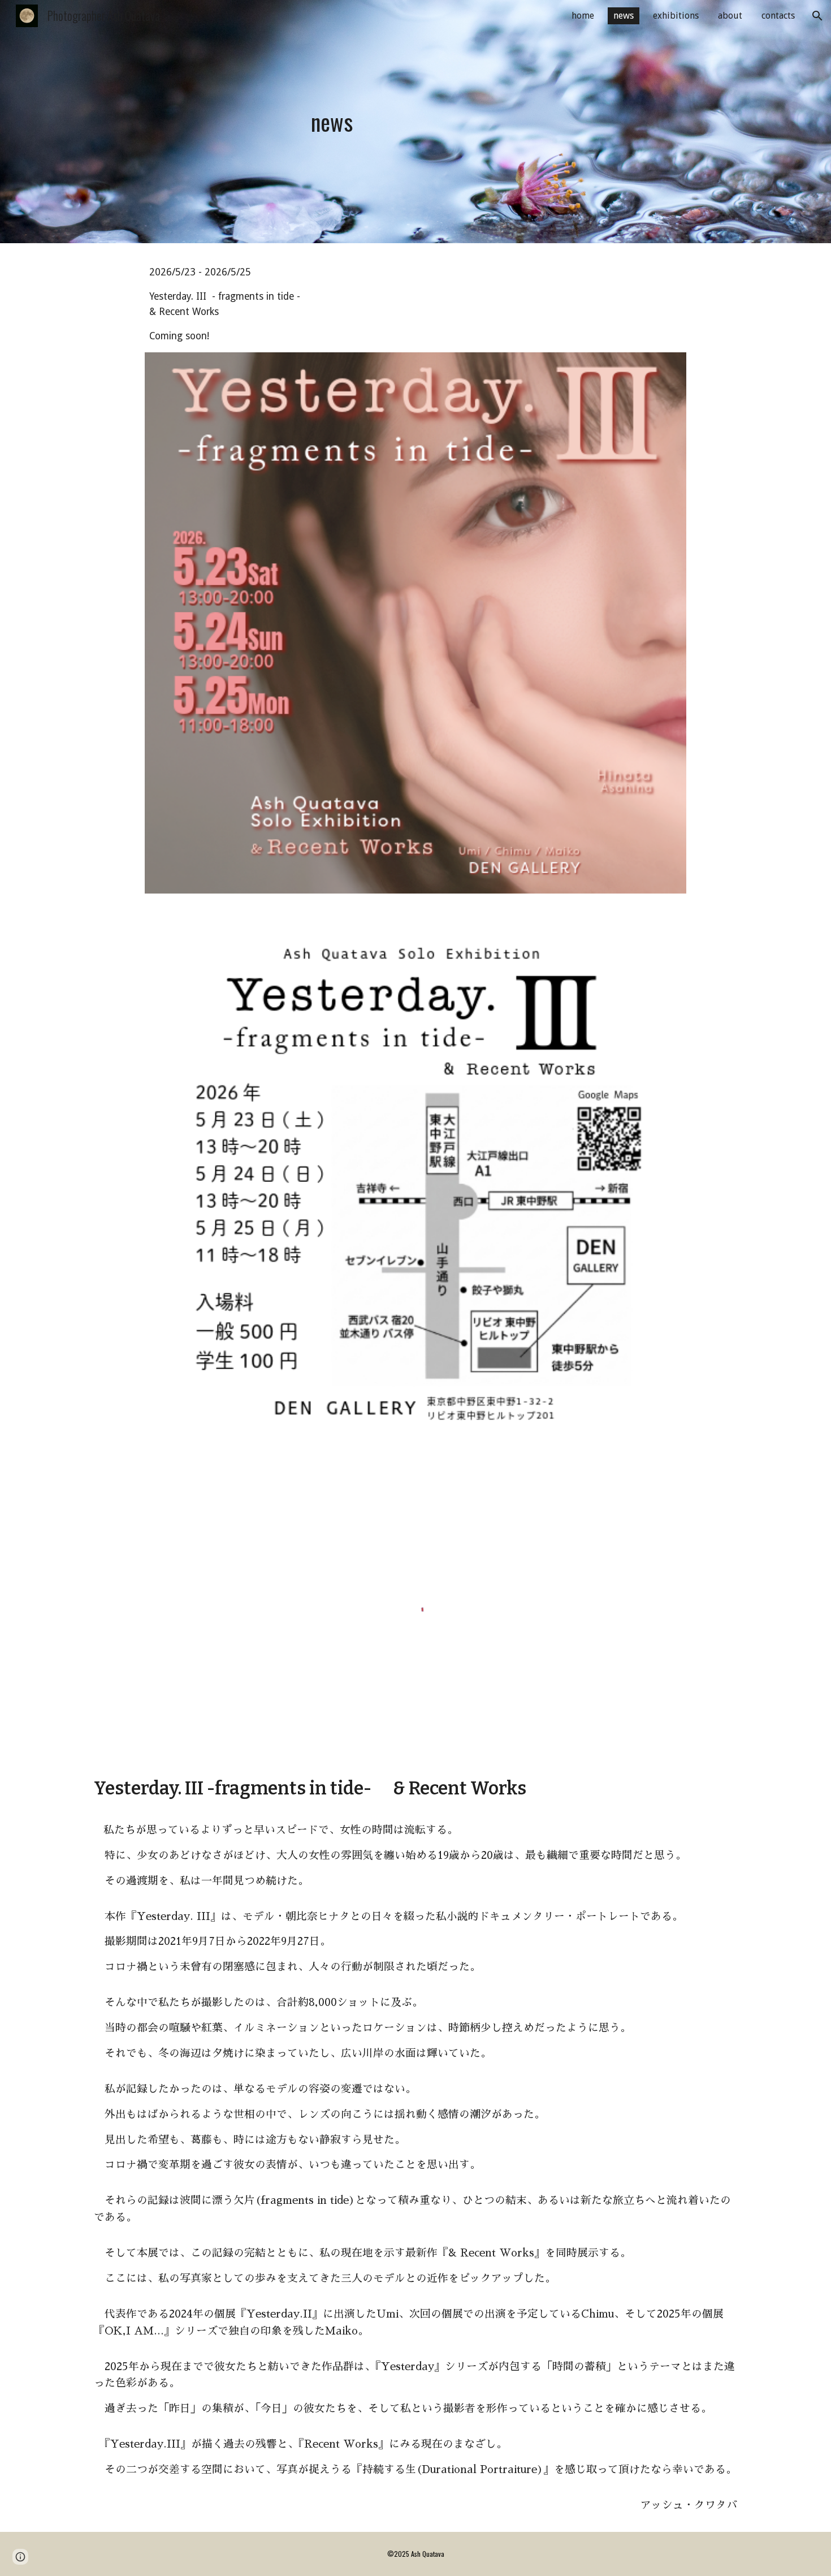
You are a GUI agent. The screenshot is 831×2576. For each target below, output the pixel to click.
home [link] (583, 16)
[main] (332, 122)
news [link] (624, 16)
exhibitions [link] (676, 16)
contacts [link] (778, 16)
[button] (817, 16)
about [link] (730, 16)
